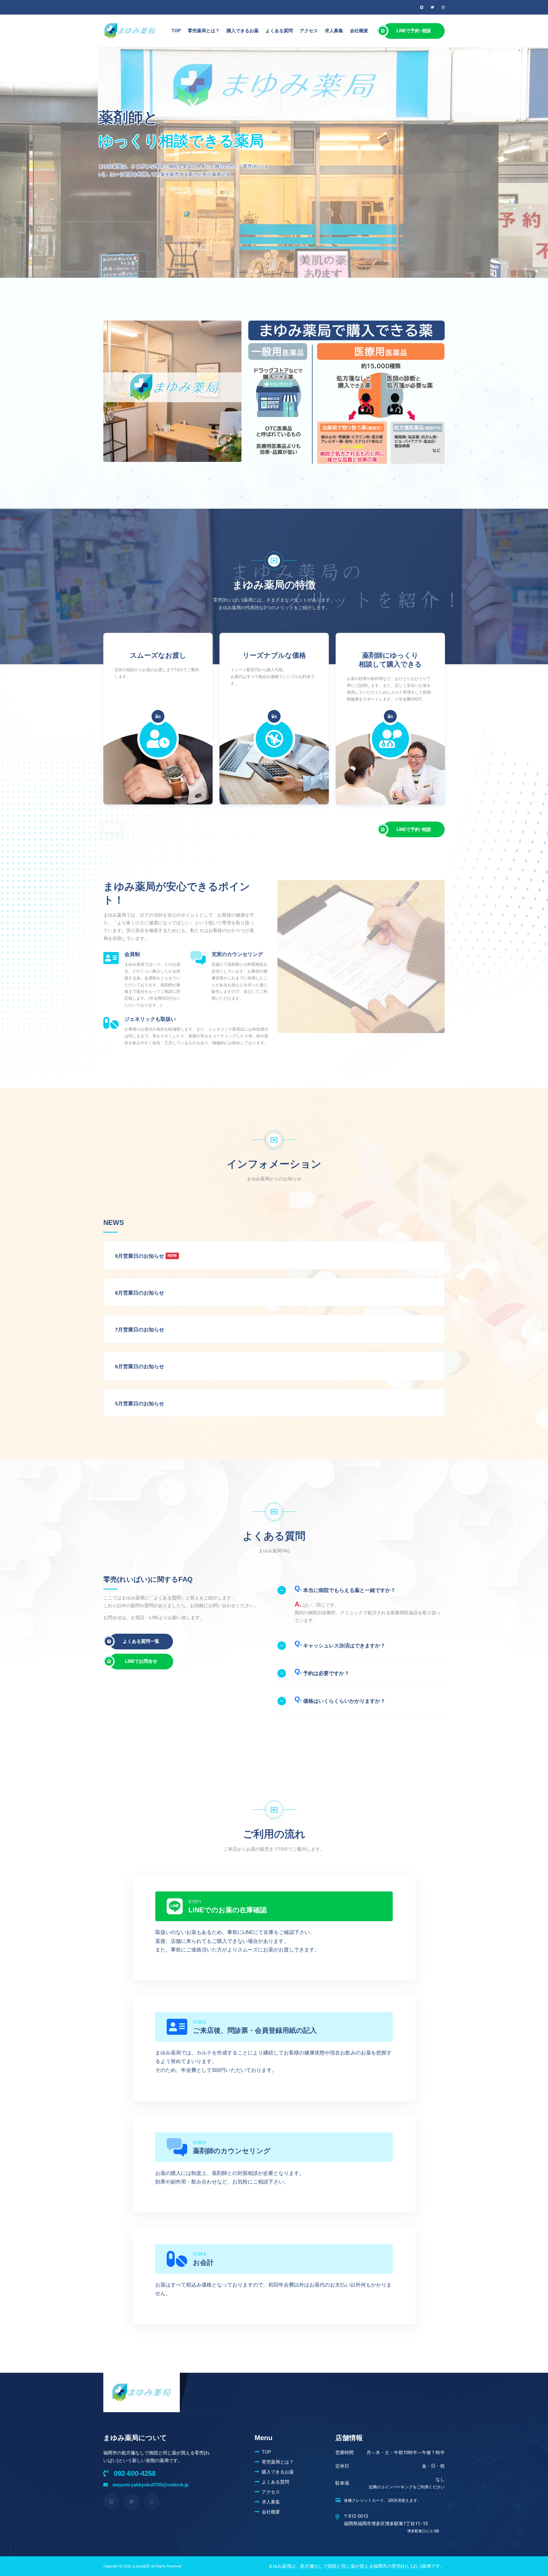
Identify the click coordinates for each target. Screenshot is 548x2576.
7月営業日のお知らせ (140, 1330)
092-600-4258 (134, 2473)
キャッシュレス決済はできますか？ (340, 1644)
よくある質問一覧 (141, 1641)
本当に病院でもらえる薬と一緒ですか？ (345, 1589)
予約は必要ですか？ (322, 1672)
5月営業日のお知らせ (140, 1404)
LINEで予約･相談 (414, 31)
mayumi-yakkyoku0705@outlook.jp (150, 2485)
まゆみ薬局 (141, 2566)
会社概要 (359, 31)
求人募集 (334, 31)
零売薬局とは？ (204, 31)
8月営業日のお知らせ (140, 1293)
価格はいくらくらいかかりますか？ (340, 1699)
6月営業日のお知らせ (140, 1367)
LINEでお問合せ (143, 1661)
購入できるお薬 (243, 31)
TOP (176, 31)
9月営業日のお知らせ (140, 1256)
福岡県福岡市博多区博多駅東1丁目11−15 (391, 2527)
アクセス (309, 31)
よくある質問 (279, 31)
